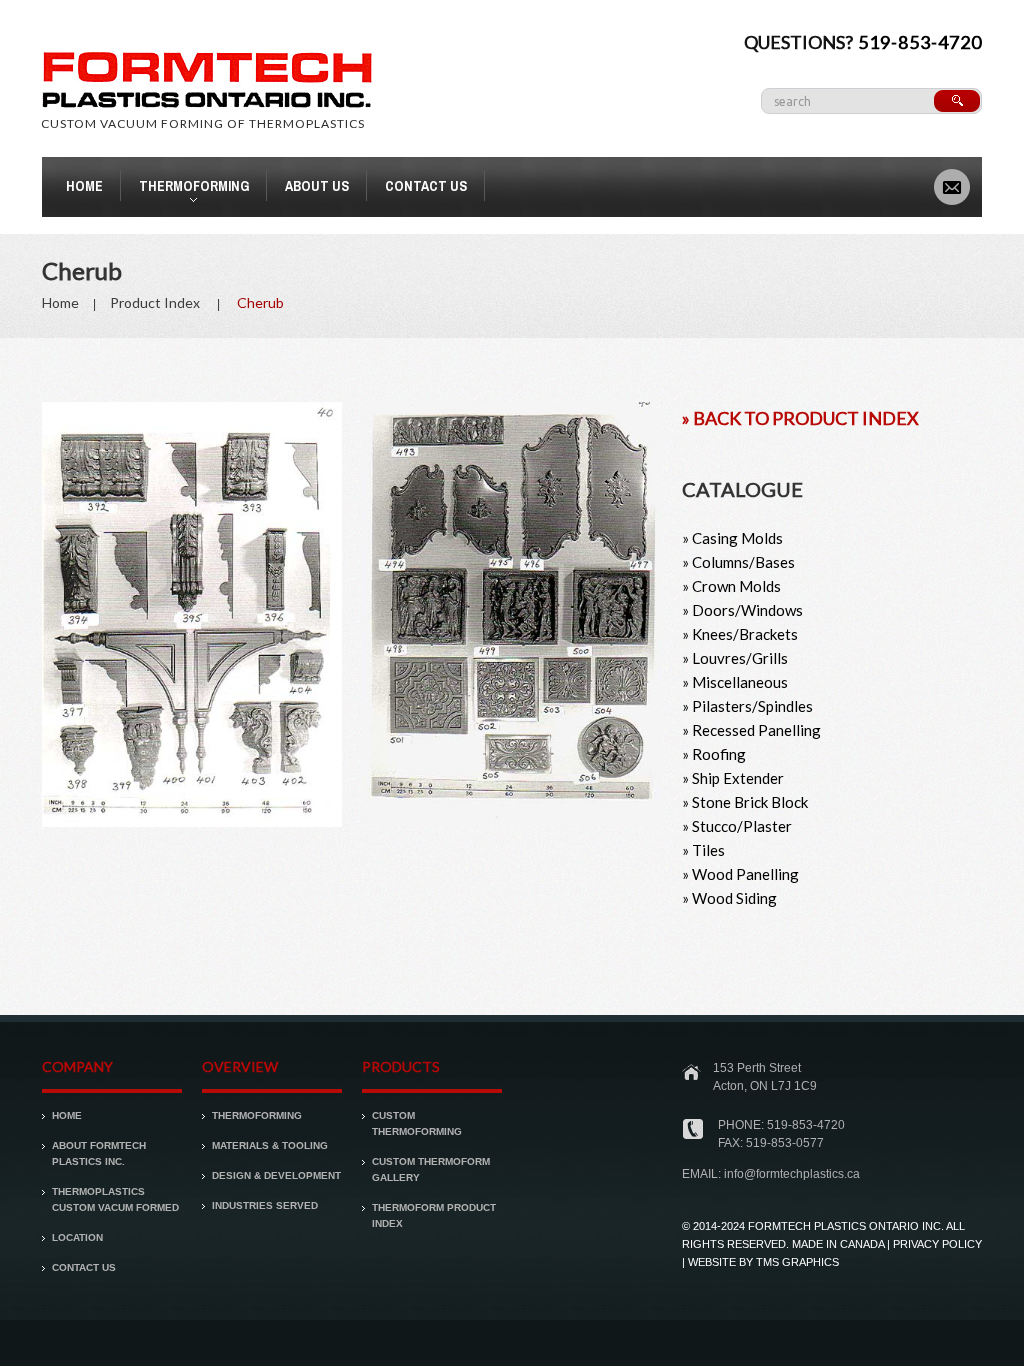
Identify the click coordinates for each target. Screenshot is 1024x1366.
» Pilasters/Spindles (747, 706)
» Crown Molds (731, 586)
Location (77, 1237)
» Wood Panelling (740, 874)
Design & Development (276, 1175)
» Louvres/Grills (735, 658)
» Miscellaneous (735, 682)
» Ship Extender (733, 778)
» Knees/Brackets (740, 634)
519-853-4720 (920, 42)
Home (84, 186)
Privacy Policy (937, 1244)
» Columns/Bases (738, 562)
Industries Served (265, 1205)
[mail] (952, 185)
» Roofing (714, 754)
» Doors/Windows (742, 610)
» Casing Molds (732, 538)
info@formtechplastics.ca (792, 1174)
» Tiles (703, 850)
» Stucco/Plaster (737, 826)
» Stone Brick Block (745, 802)
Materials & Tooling (270, 1145)
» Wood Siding (729, 898)
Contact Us (426, 186)
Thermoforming (185, 189)
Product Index (155, 302)
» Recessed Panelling (751, 730)
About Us (317, 186)
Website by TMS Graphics (763, 1262)
